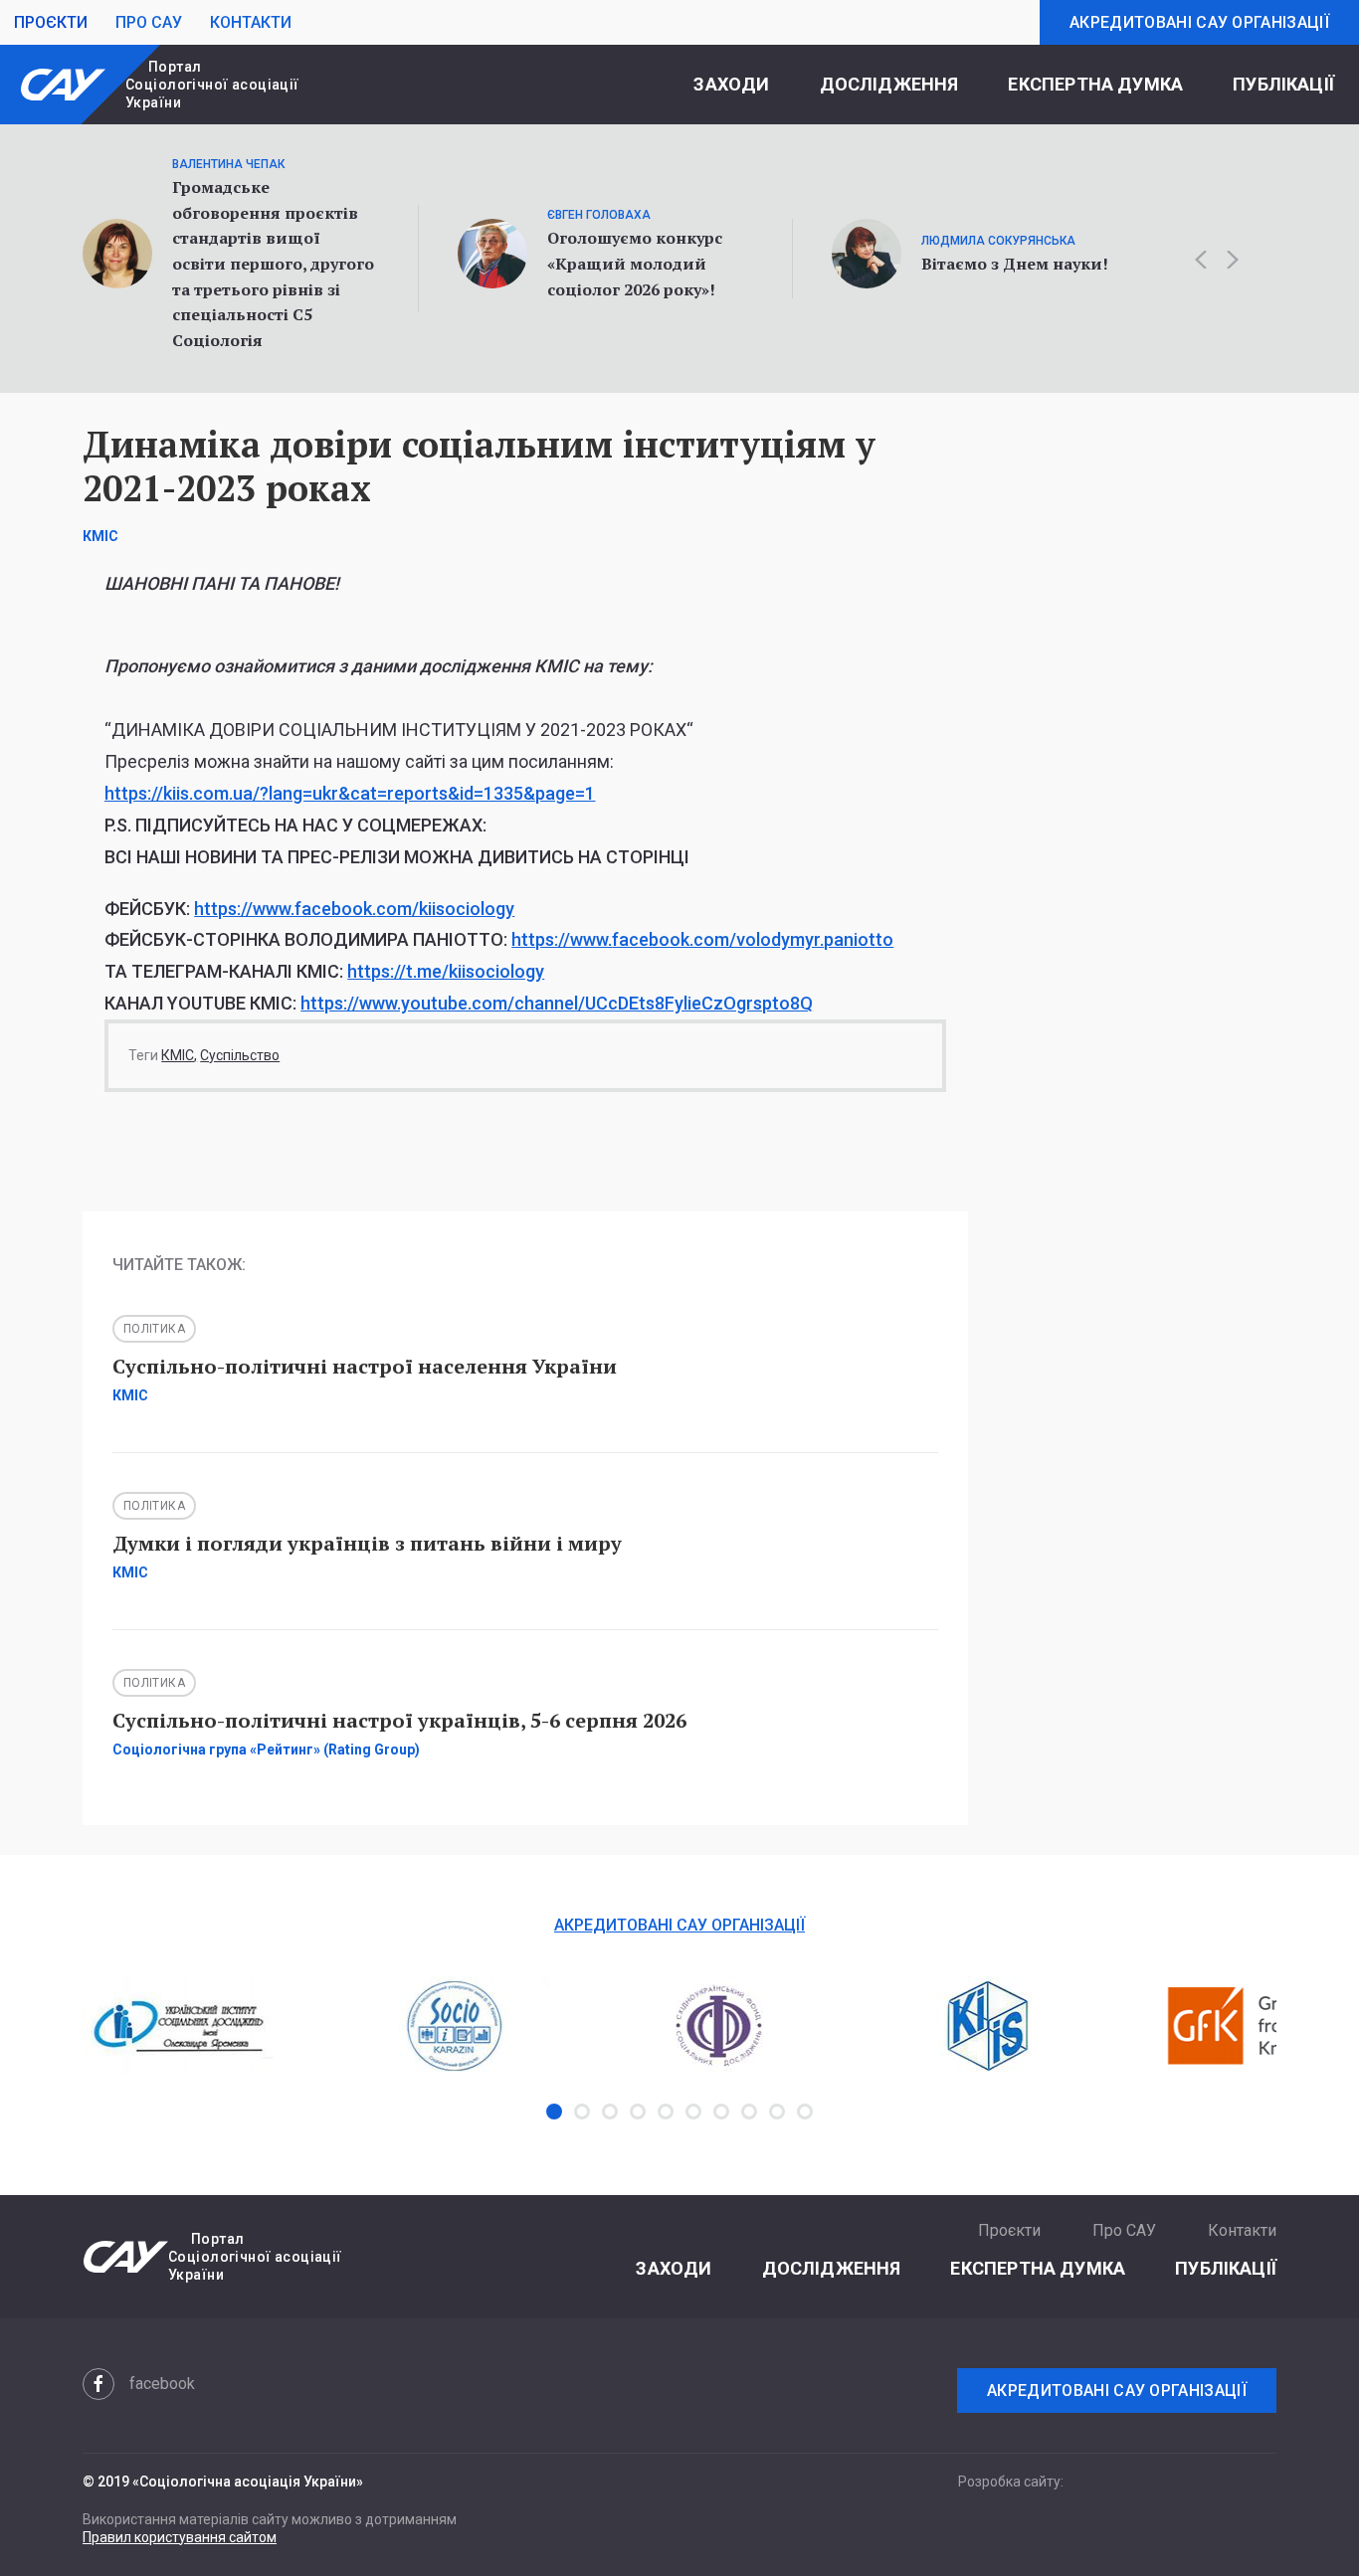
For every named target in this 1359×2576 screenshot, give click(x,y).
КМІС (178, 1055)
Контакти (251, 22)
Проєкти (51, 22)
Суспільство (240, 1055)
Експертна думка (1095, 84)
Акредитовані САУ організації (1199, 22)
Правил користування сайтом (180, 2537)
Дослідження (889, 84)
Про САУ (149, 22)
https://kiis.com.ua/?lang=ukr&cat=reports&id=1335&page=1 (350, 793)
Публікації (1283, 84)
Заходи (731, 84)
